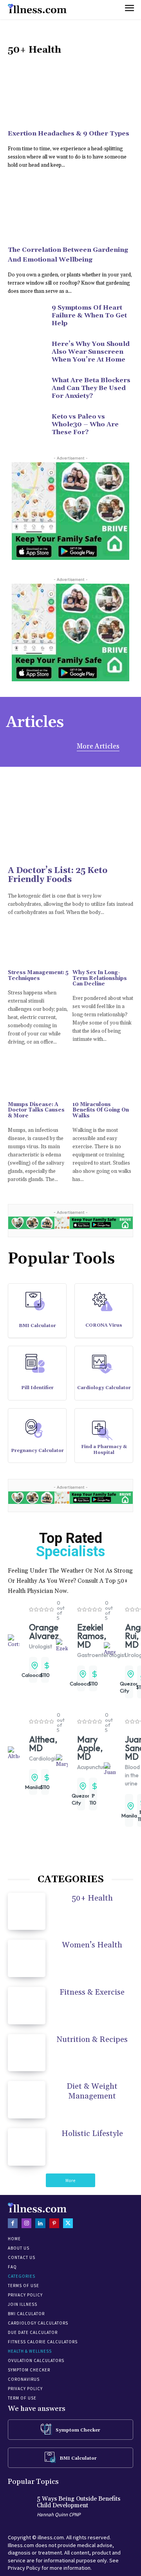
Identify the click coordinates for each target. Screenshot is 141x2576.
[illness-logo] (37, 9)
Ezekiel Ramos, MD (92, 1636)
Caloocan (33, 1675)
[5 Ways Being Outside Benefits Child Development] (20, 2507)
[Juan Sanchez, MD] (110, 1769)
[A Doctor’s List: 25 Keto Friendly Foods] (70, 808)
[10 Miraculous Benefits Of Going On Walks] (103, 1079)
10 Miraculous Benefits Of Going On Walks (101, 1110)
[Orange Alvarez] (14, 1641)
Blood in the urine (132, 1775)
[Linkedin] (40, 2223)
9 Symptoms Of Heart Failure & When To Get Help (89, 315)
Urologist (41, 1646)
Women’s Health (92, 1945)
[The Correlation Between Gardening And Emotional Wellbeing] (70, 209)
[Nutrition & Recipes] (27, 2053)
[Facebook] (13, 2223)
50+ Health (92, 1898)
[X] (68, 2223)
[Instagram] (26, 2223)
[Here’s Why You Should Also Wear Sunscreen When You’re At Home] (27, 353)
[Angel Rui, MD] (110, 1649)
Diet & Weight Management (92, 2091)
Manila (33, 1787)
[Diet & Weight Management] (27, 2100)
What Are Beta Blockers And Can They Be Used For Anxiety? (91, 388)
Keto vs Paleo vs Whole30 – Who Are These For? (85, 424)
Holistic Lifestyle (92, 2134)
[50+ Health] (27, 1912)
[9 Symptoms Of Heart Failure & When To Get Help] (27, 317)
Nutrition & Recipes (92, 2040)
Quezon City (129, 1687)
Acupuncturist (94, 1767)
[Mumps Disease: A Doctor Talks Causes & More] (38, 1079)
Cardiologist (44, 1758)
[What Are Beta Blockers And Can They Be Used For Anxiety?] (27, 389)
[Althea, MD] (14, 1753)
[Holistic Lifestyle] (27, 2147)
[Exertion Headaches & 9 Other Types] (70, 93)
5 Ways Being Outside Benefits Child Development (79, 2502)
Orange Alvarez (44, 1632)
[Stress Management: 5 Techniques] (38, 947)
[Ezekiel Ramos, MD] (62, 1646)
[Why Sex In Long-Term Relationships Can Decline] (103, 947)
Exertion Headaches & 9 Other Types (69, 134)
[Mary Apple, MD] (62, 1761)
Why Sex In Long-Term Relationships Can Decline (100, 978)
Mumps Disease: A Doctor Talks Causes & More (36, 1110)
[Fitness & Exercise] (27, 2006)
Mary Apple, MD (90, 1748)
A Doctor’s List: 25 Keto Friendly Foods (58, 875)
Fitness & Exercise (92, 1992)
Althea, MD (43, 1744)
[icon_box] (37, 1314)
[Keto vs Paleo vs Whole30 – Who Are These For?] (27, 426)
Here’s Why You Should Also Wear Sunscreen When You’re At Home (91, 352)
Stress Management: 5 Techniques (38, 975)
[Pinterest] (54, 2223)
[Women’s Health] (27, 1958)
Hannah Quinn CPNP (59, 2515)
